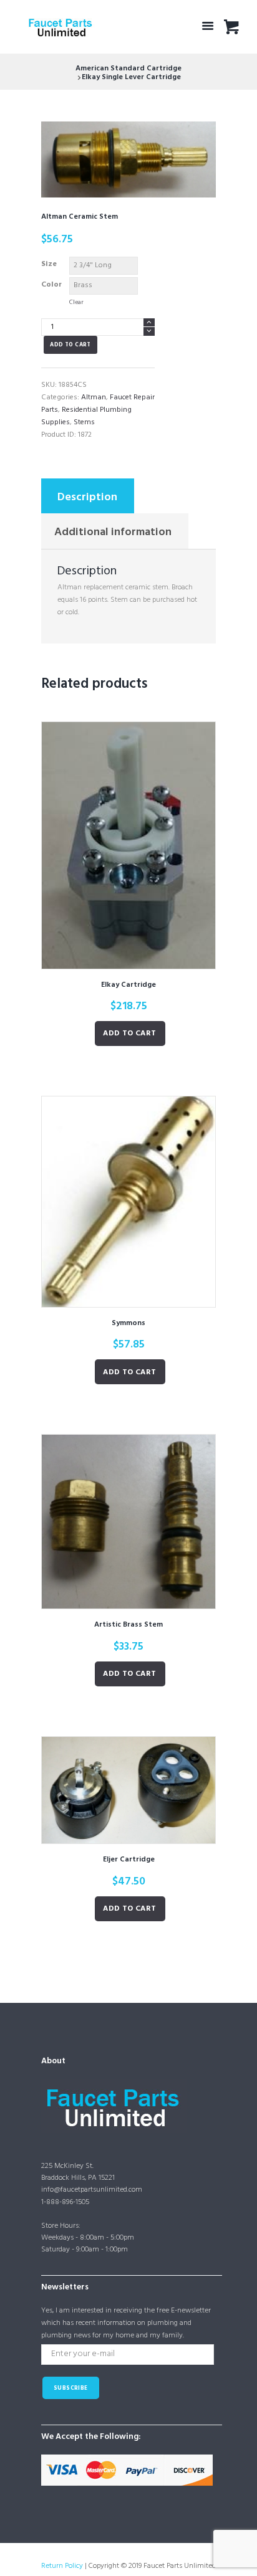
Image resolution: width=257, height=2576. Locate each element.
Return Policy (62, 2566)
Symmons (128, 1323)
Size (49, 264)
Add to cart (70, 345)
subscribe (71, 2388)
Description (87, 497)
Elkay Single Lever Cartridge (131, 77)
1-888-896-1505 (65, 2202)
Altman (94, 397)
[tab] (88, 496)
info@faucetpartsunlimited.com (92, 2190)
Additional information (113, 532)
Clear (76, 302)
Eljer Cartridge (129, 1860)
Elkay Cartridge (128, 985)
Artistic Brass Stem (128, 1625)
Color (51, 285)
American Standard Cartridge (128, 69)
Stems (84, 422)
